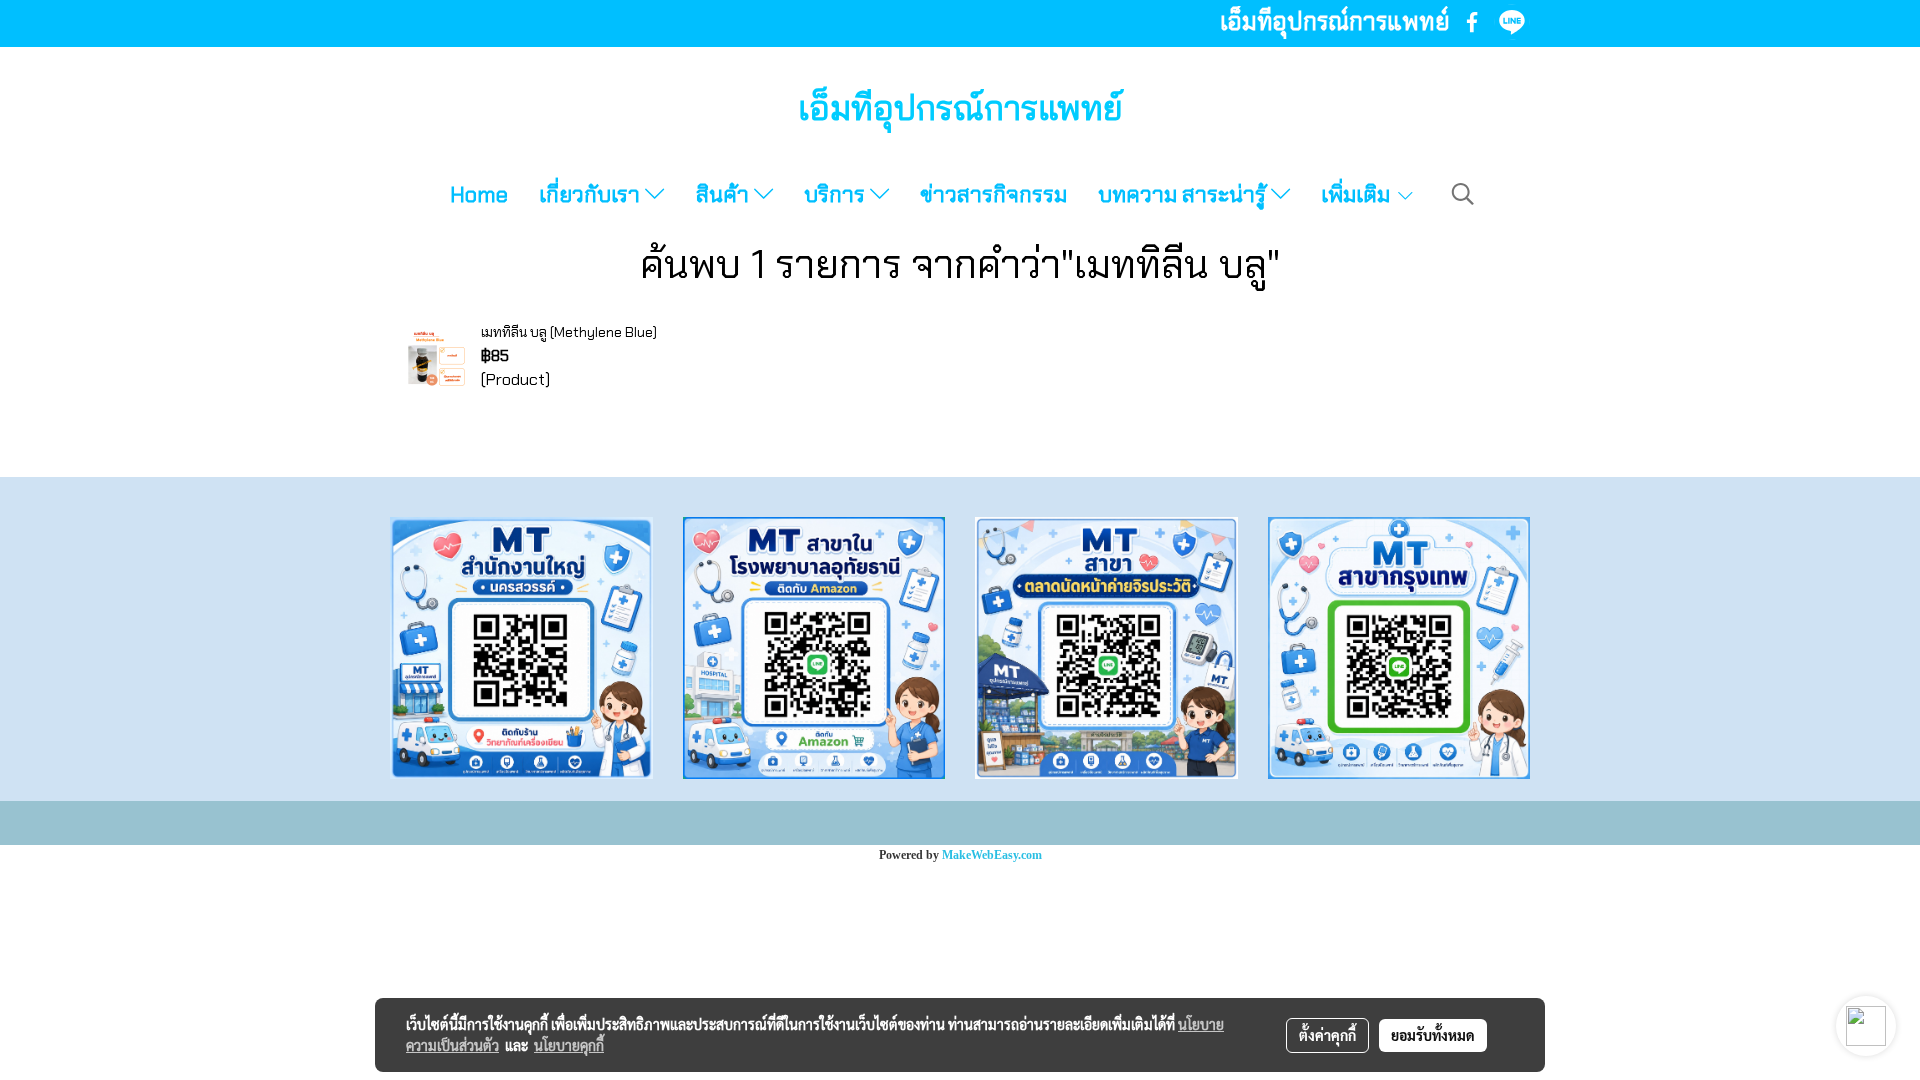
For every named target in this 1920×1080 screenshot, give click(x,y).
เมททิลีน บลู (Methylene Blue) (569, 332)
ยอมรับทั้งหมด (1433, 1035)
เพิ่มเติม (1358, 194)
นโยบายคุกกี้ (569, 1045)
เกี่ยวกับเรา (592, 194)
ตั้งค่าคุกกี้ (1327, 1035)
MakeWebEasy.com (992, 855)
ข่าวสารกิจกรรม (993, 194)
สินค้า (725, 194)
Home (479, 194)
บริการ (837, 194)
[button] (1463, 194)
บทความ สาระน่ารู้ (1184, 194)
